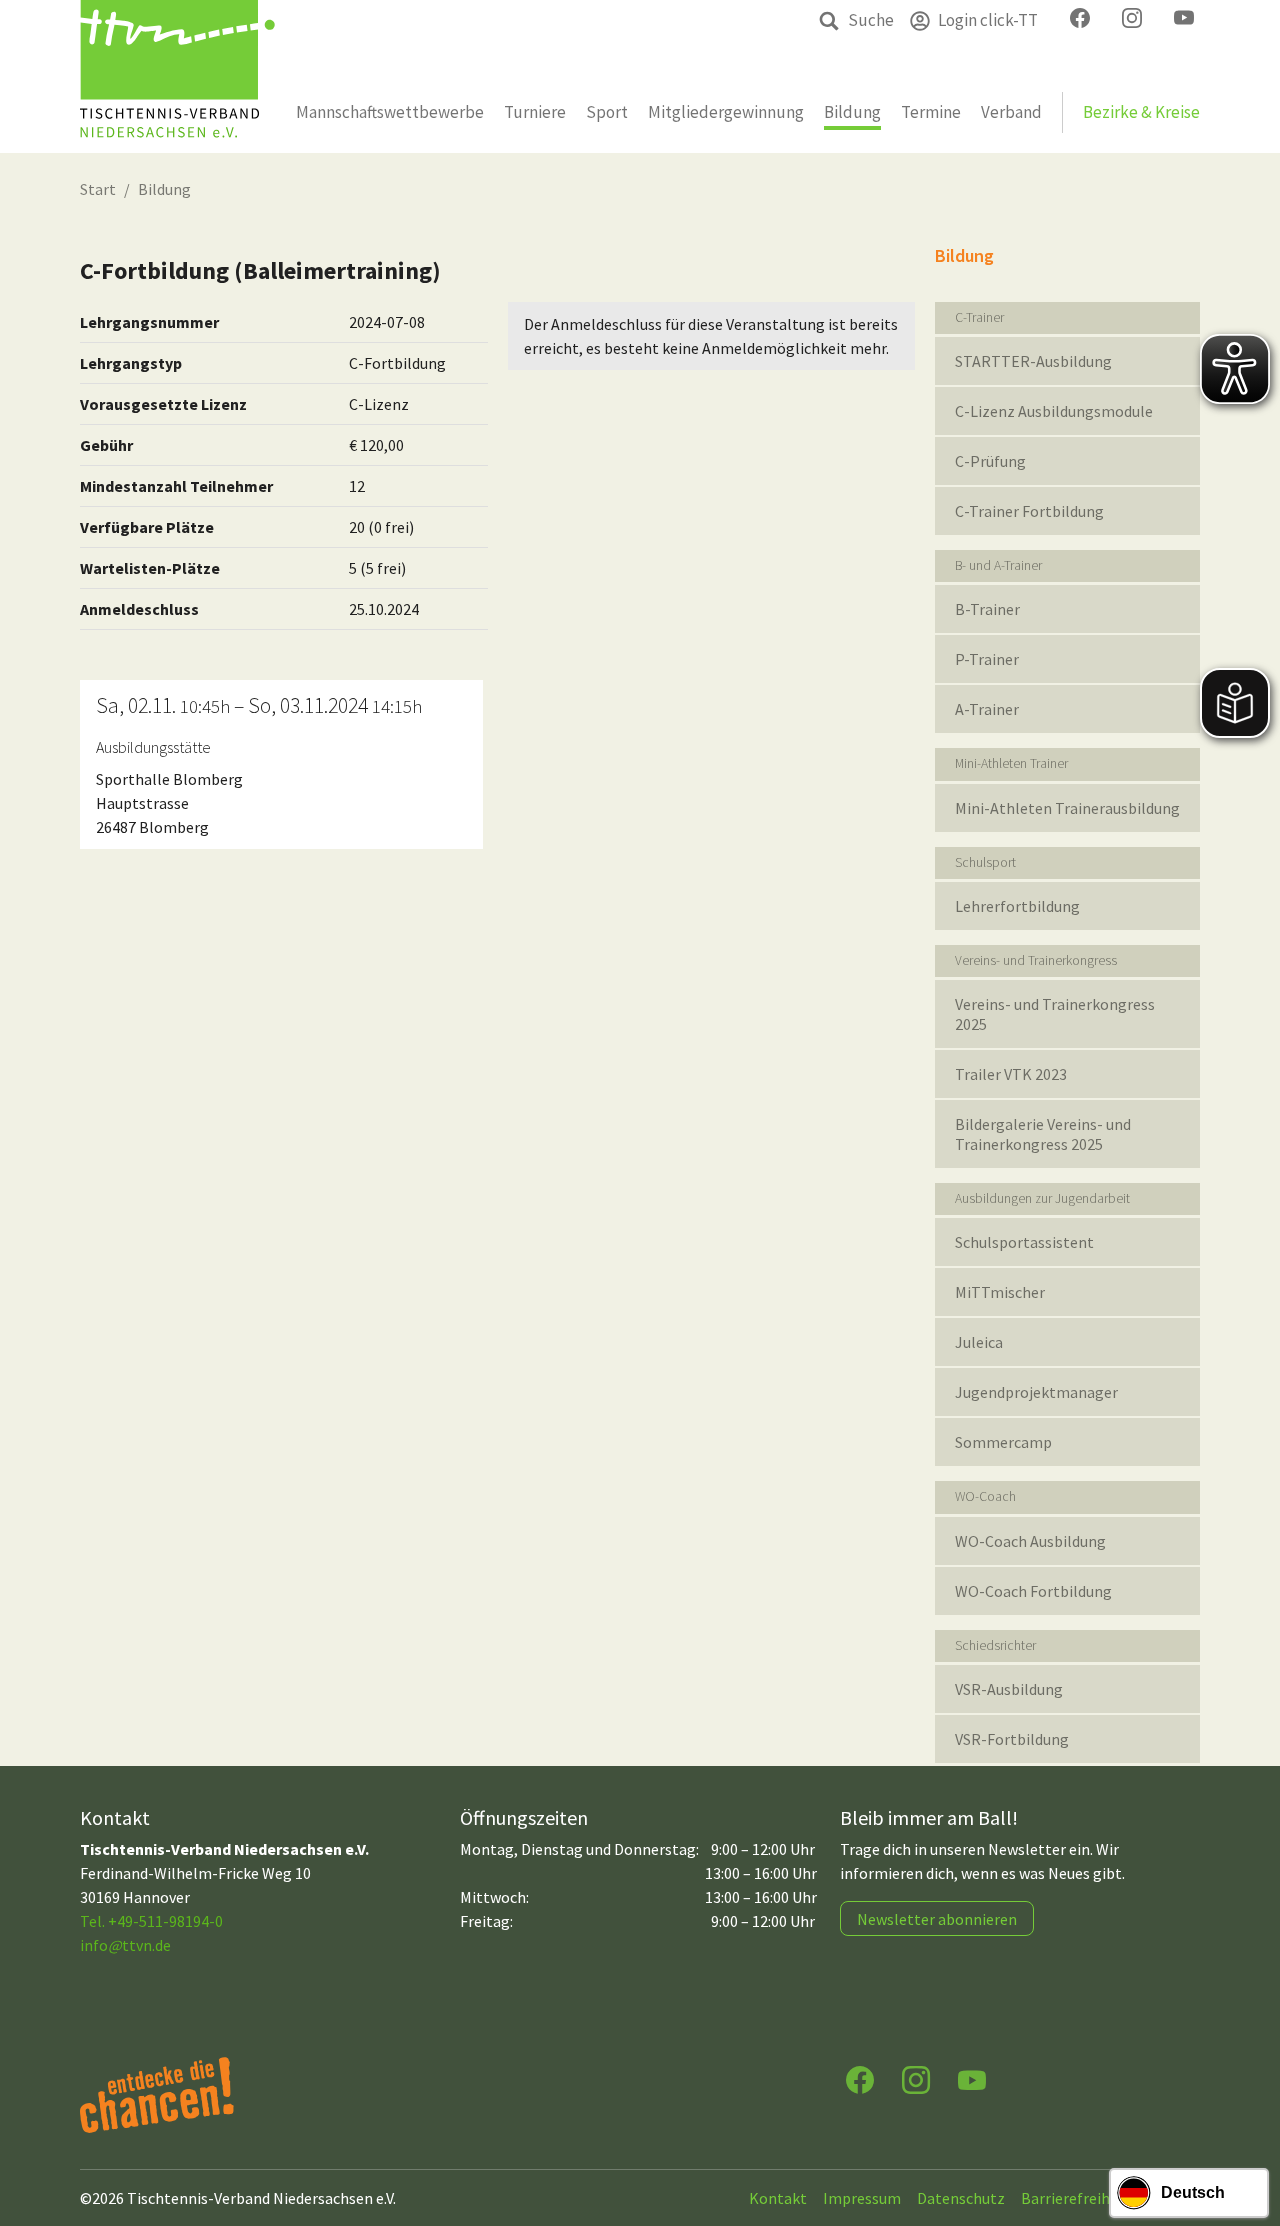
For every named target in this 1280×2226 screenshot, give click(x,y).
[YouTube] (972, 2078)
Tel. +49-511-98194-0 (151, 1921)
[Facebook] (860, 2078)
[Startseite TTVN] (177, 76)
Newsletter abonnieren (937, 1919)
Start (98, 189)
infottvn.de (125, 1945)
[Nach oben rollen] (1246, 2132)
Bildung (164, 189)
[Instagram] (916, 2078)
